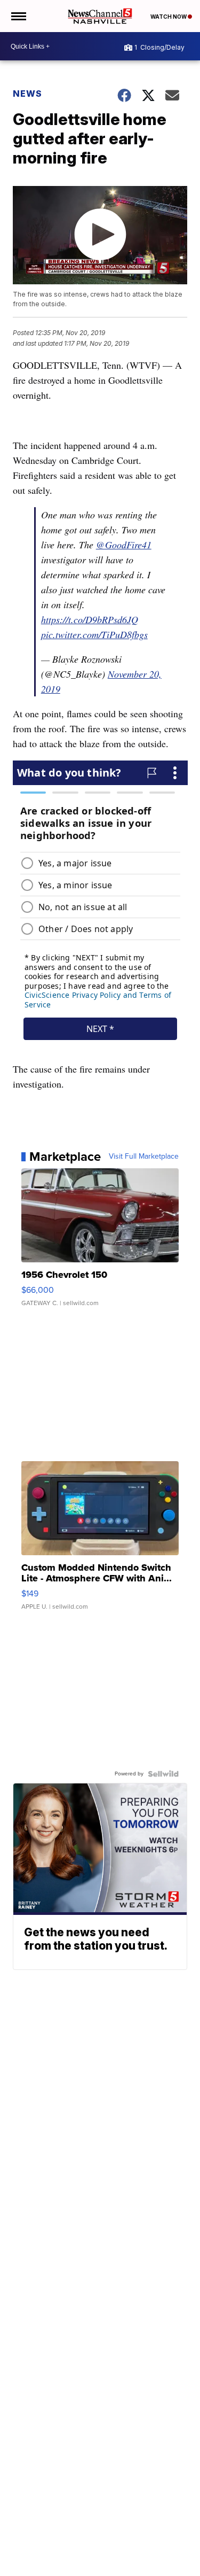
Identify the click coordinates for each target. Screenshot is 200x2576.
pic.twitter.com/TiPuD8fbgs (94, 634)
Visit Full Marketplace (144, 1157)
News (27, 94)
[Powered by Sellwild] (163, 1774)
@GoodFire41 (124, 545)
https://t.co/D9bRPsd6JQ (90, 619)
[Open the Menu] (18, 16)
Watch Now (169, 17)
